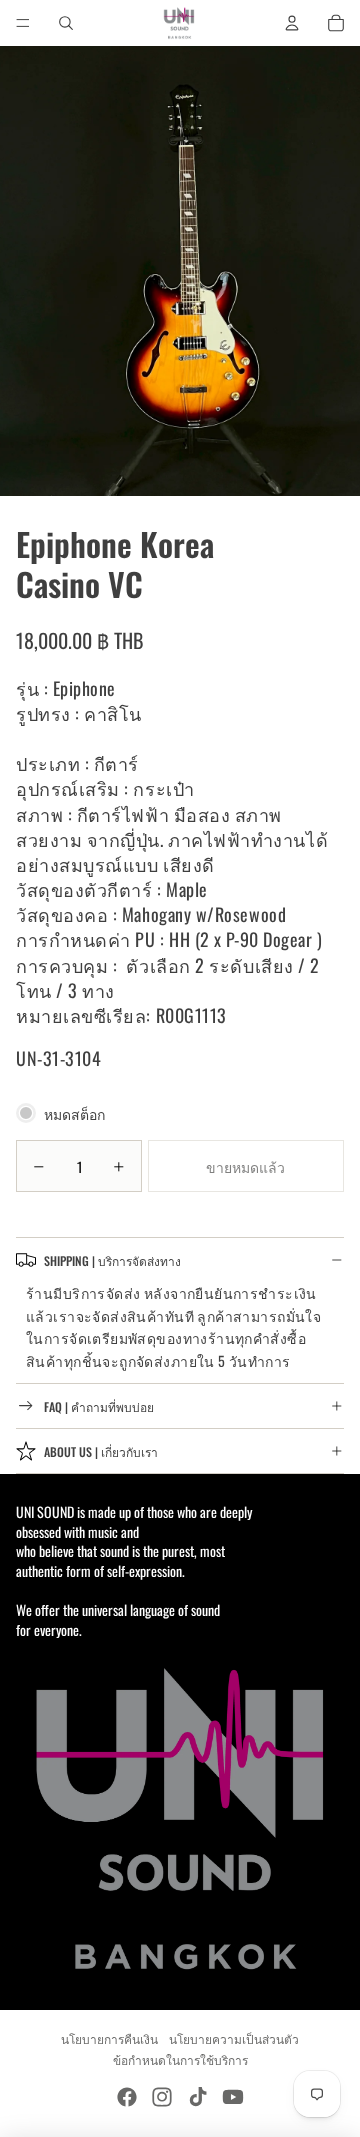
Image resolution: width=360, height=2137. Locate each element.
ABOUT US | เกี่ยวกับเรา (101, 1451)
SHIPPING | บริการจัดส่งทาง (112, 1260)
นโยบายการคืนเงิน (109, 2038)
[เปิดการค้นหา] (66, 23)
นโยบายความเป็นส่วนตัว (234, 2038)
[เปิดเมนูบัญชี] (292, 23)
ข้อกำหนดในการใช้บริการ (180, 2059)
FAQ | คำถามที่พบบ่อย (99, 1406)
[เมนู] (23, 23)
